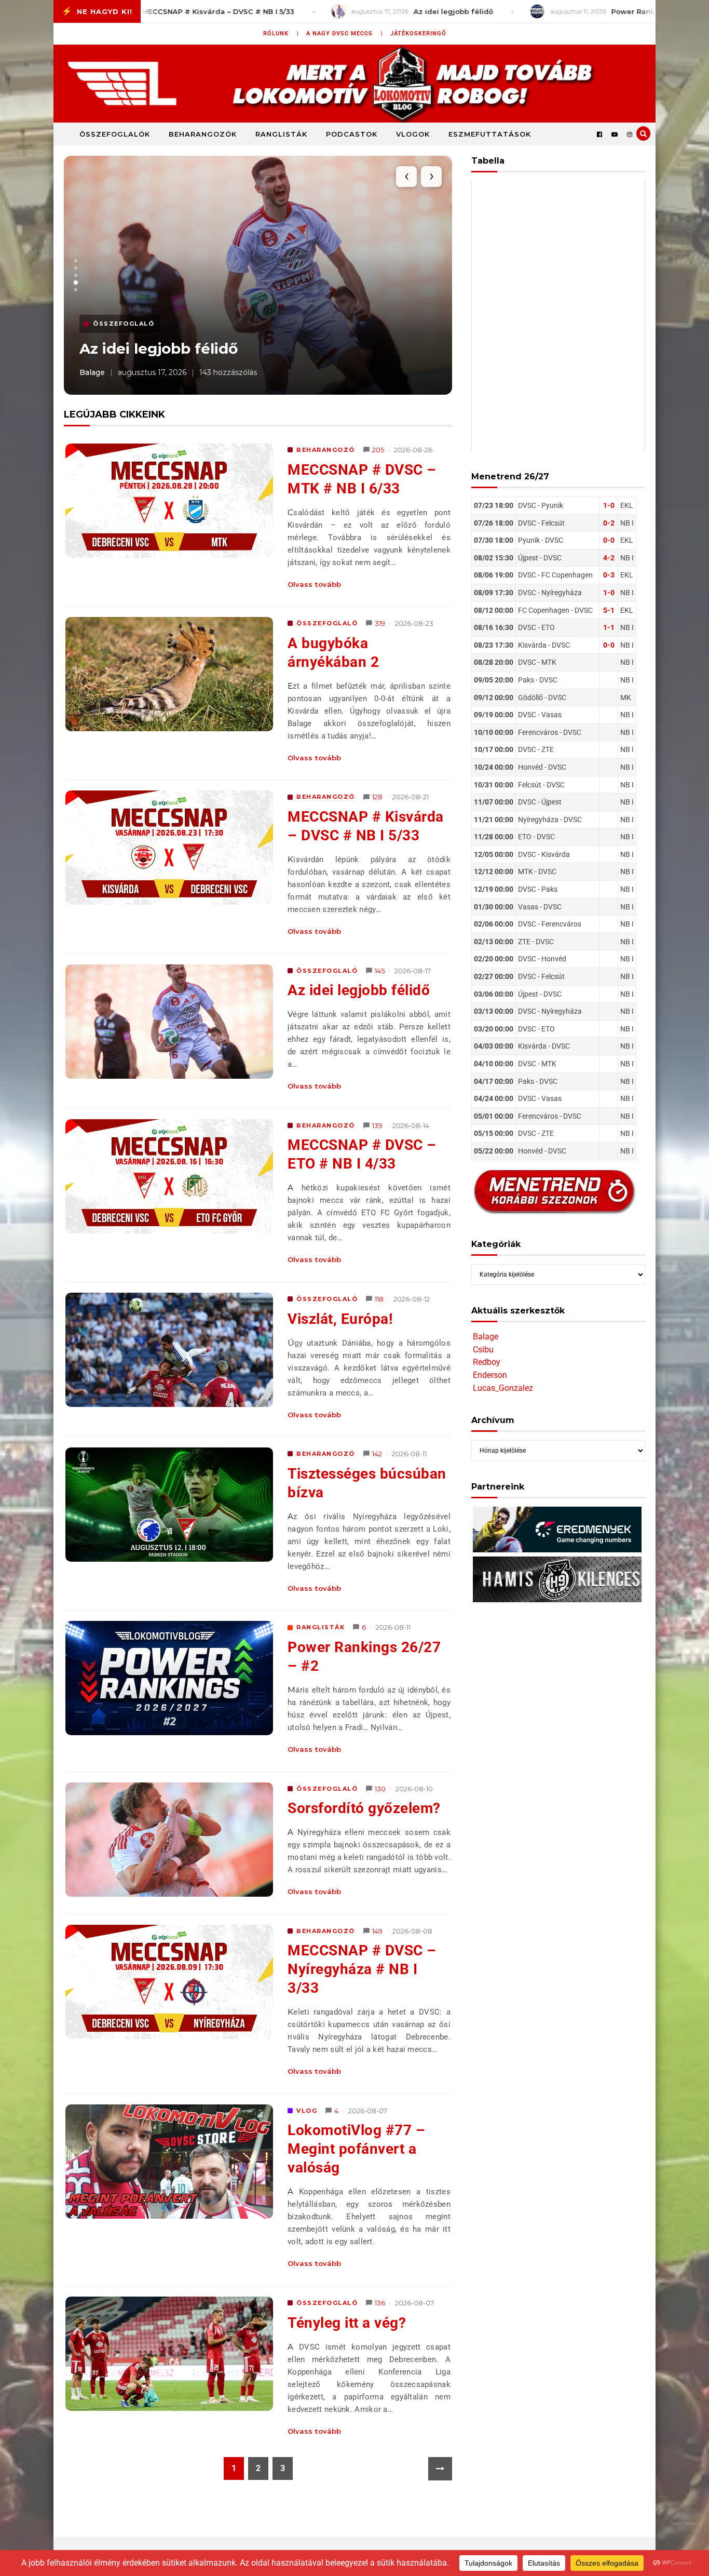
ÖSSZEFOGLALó (327, 623)
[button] (76, 261)
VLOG (307, 2111)
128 (377, 797)
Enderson (490, 1375)
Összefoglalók (115, 134)
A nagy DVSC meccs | (345, 33)
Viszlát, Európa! (340, 1319)
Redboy (487, 1362)
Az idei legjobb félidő (159, 348)
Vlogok (413, 134)
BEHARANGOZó (326, 450)
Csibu (483, 1350)
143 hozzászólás (228, 372)
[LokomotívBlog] (354, 84)
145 (380, 971)
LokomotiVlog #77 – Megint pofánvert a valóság (356, 2149)
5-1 (609, 610)
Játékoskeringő (418, 33)
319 (380, 623)
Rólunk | (281, 33)
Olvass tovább (314, 584)
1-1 (609, 627)
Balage (486, 1337)
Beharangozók (203, 134)
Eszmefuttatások (490, 134)
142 (377, 1454)
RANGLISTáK (321, 1627)
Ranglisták (281, 134)
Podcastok (352, 134)
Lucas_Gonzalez (503, 1388)
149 (377, 1931)
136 (380, 2303)
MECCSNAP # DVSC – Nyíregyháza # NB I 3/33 (362, 1969)
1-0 (609, 505)
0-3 (609, 575)
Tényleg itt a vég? (347, 2323)
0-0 (609, 540)
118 (379, 1299)
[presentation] (406, 177)
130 (380, 1789)
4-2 (609, 558)
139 (377, 1125)
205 (378, 450)
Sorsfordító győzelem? (364, 1808)
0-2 (609, 523)
